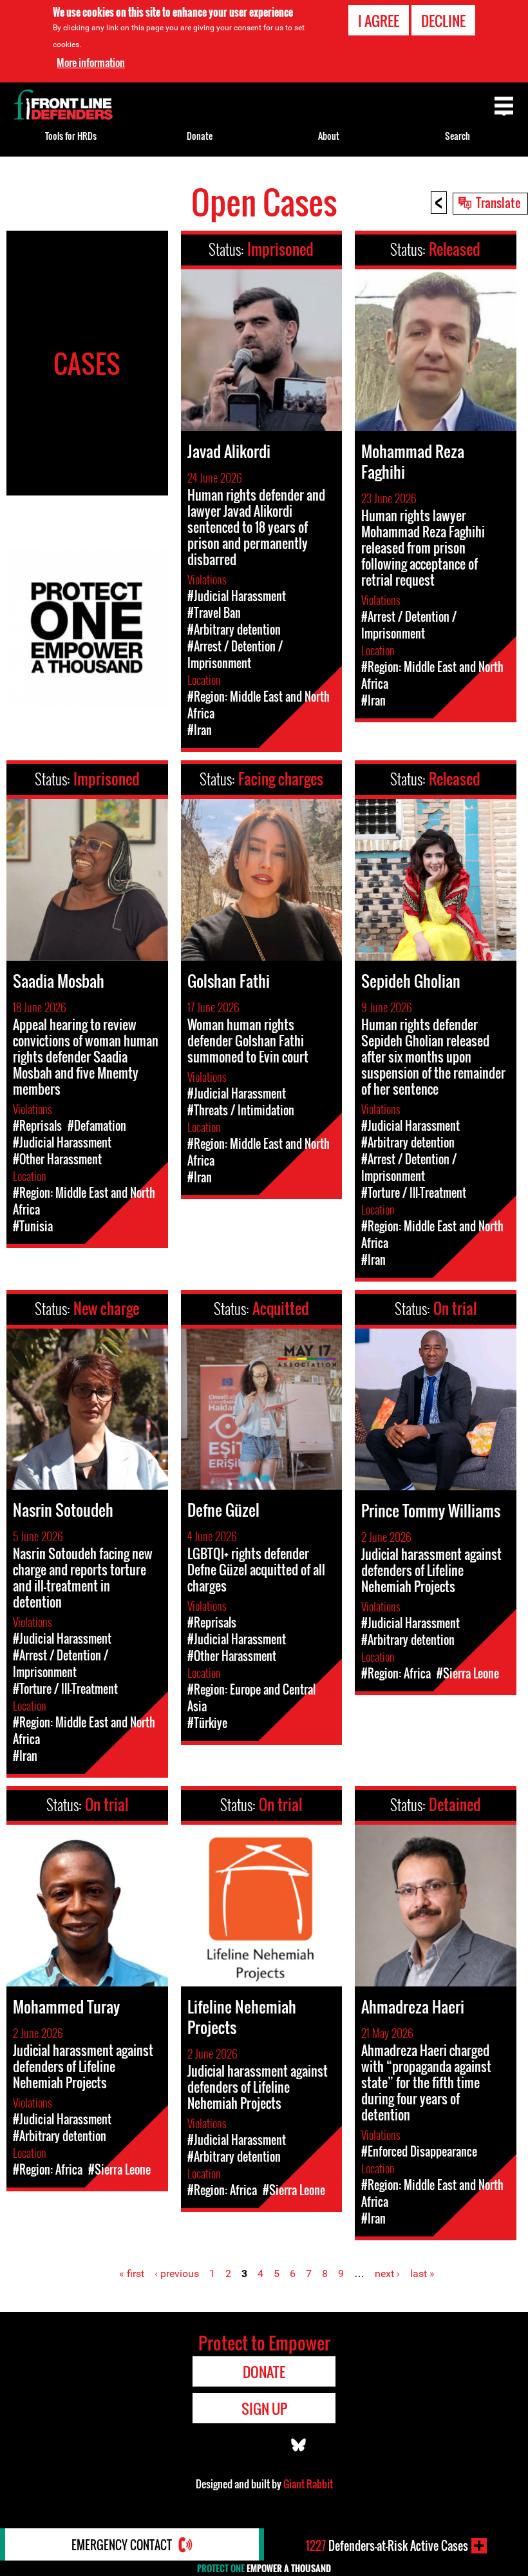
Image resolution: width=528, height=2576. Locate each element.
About (329, 136)
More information (91, 62)
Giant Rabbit (308, 2484)
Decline (443, 21)
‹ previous (177, 2273)
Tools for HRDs (71, 136)
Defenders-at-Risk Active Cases (387, 2546)
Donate (200, 136)
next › (387, 2273)
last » (422, 2273)
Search (457, 136)
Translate (498, 202)
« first (132, 2273)
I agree (379, 21)
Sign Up (264, 2408)
